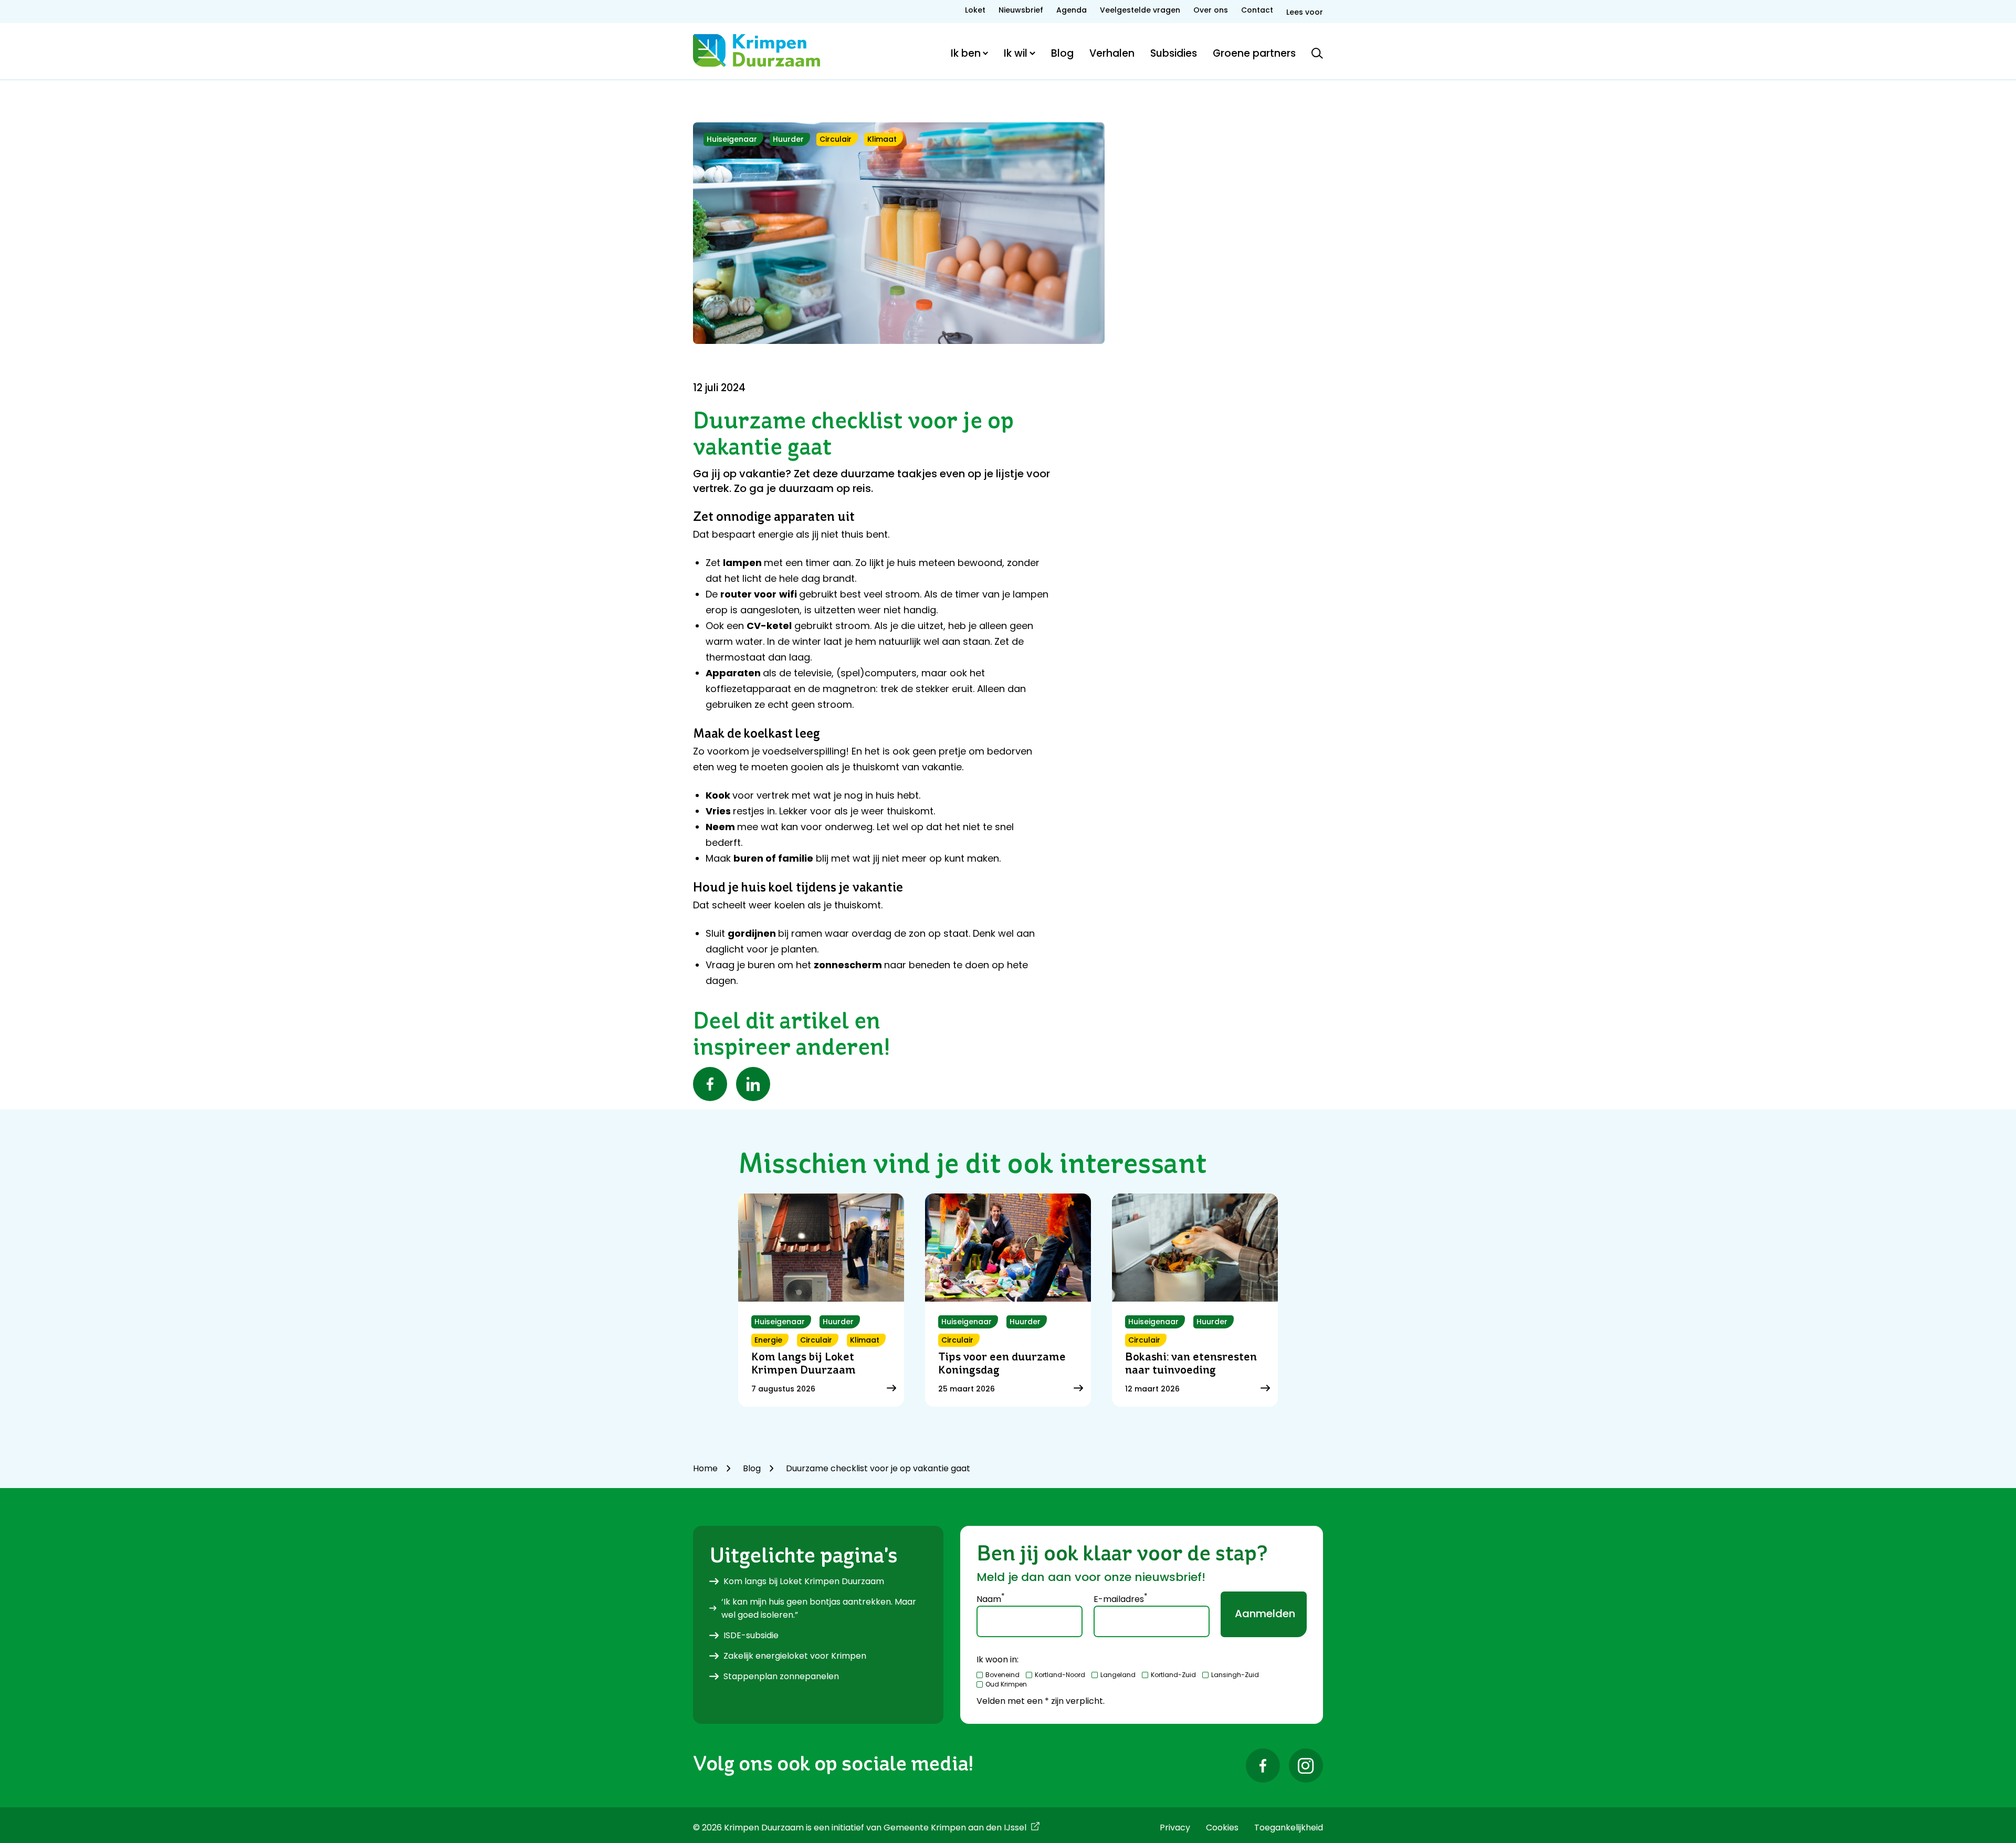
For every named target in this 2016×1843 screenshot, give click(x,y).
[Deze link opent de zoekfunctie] (1317, 53)
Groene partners (1254, 53)
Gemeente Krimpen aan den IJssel (955, 1828)
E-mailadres (1120, 1598)
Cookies (1222, 1828)
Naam (990, 1598)
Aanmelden (1265, 1614)
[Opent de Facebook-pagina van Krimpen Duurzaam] (1263, 1766)
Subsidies (1174, 53)
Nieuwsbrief (1021, 10)
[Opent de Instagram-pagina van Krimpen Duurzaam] (1306, 1766)
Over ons (1211, 10)
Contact (1257, 10)
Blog (1062, 53)
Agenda (1072, 10)
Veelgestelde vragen (1140, 10)
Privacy (1175, 1828)
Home (705, 1468)
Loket (975, 10)
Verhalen (1112, 53)
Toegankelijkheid (1289, 1828)
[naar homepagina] (757, 50)
